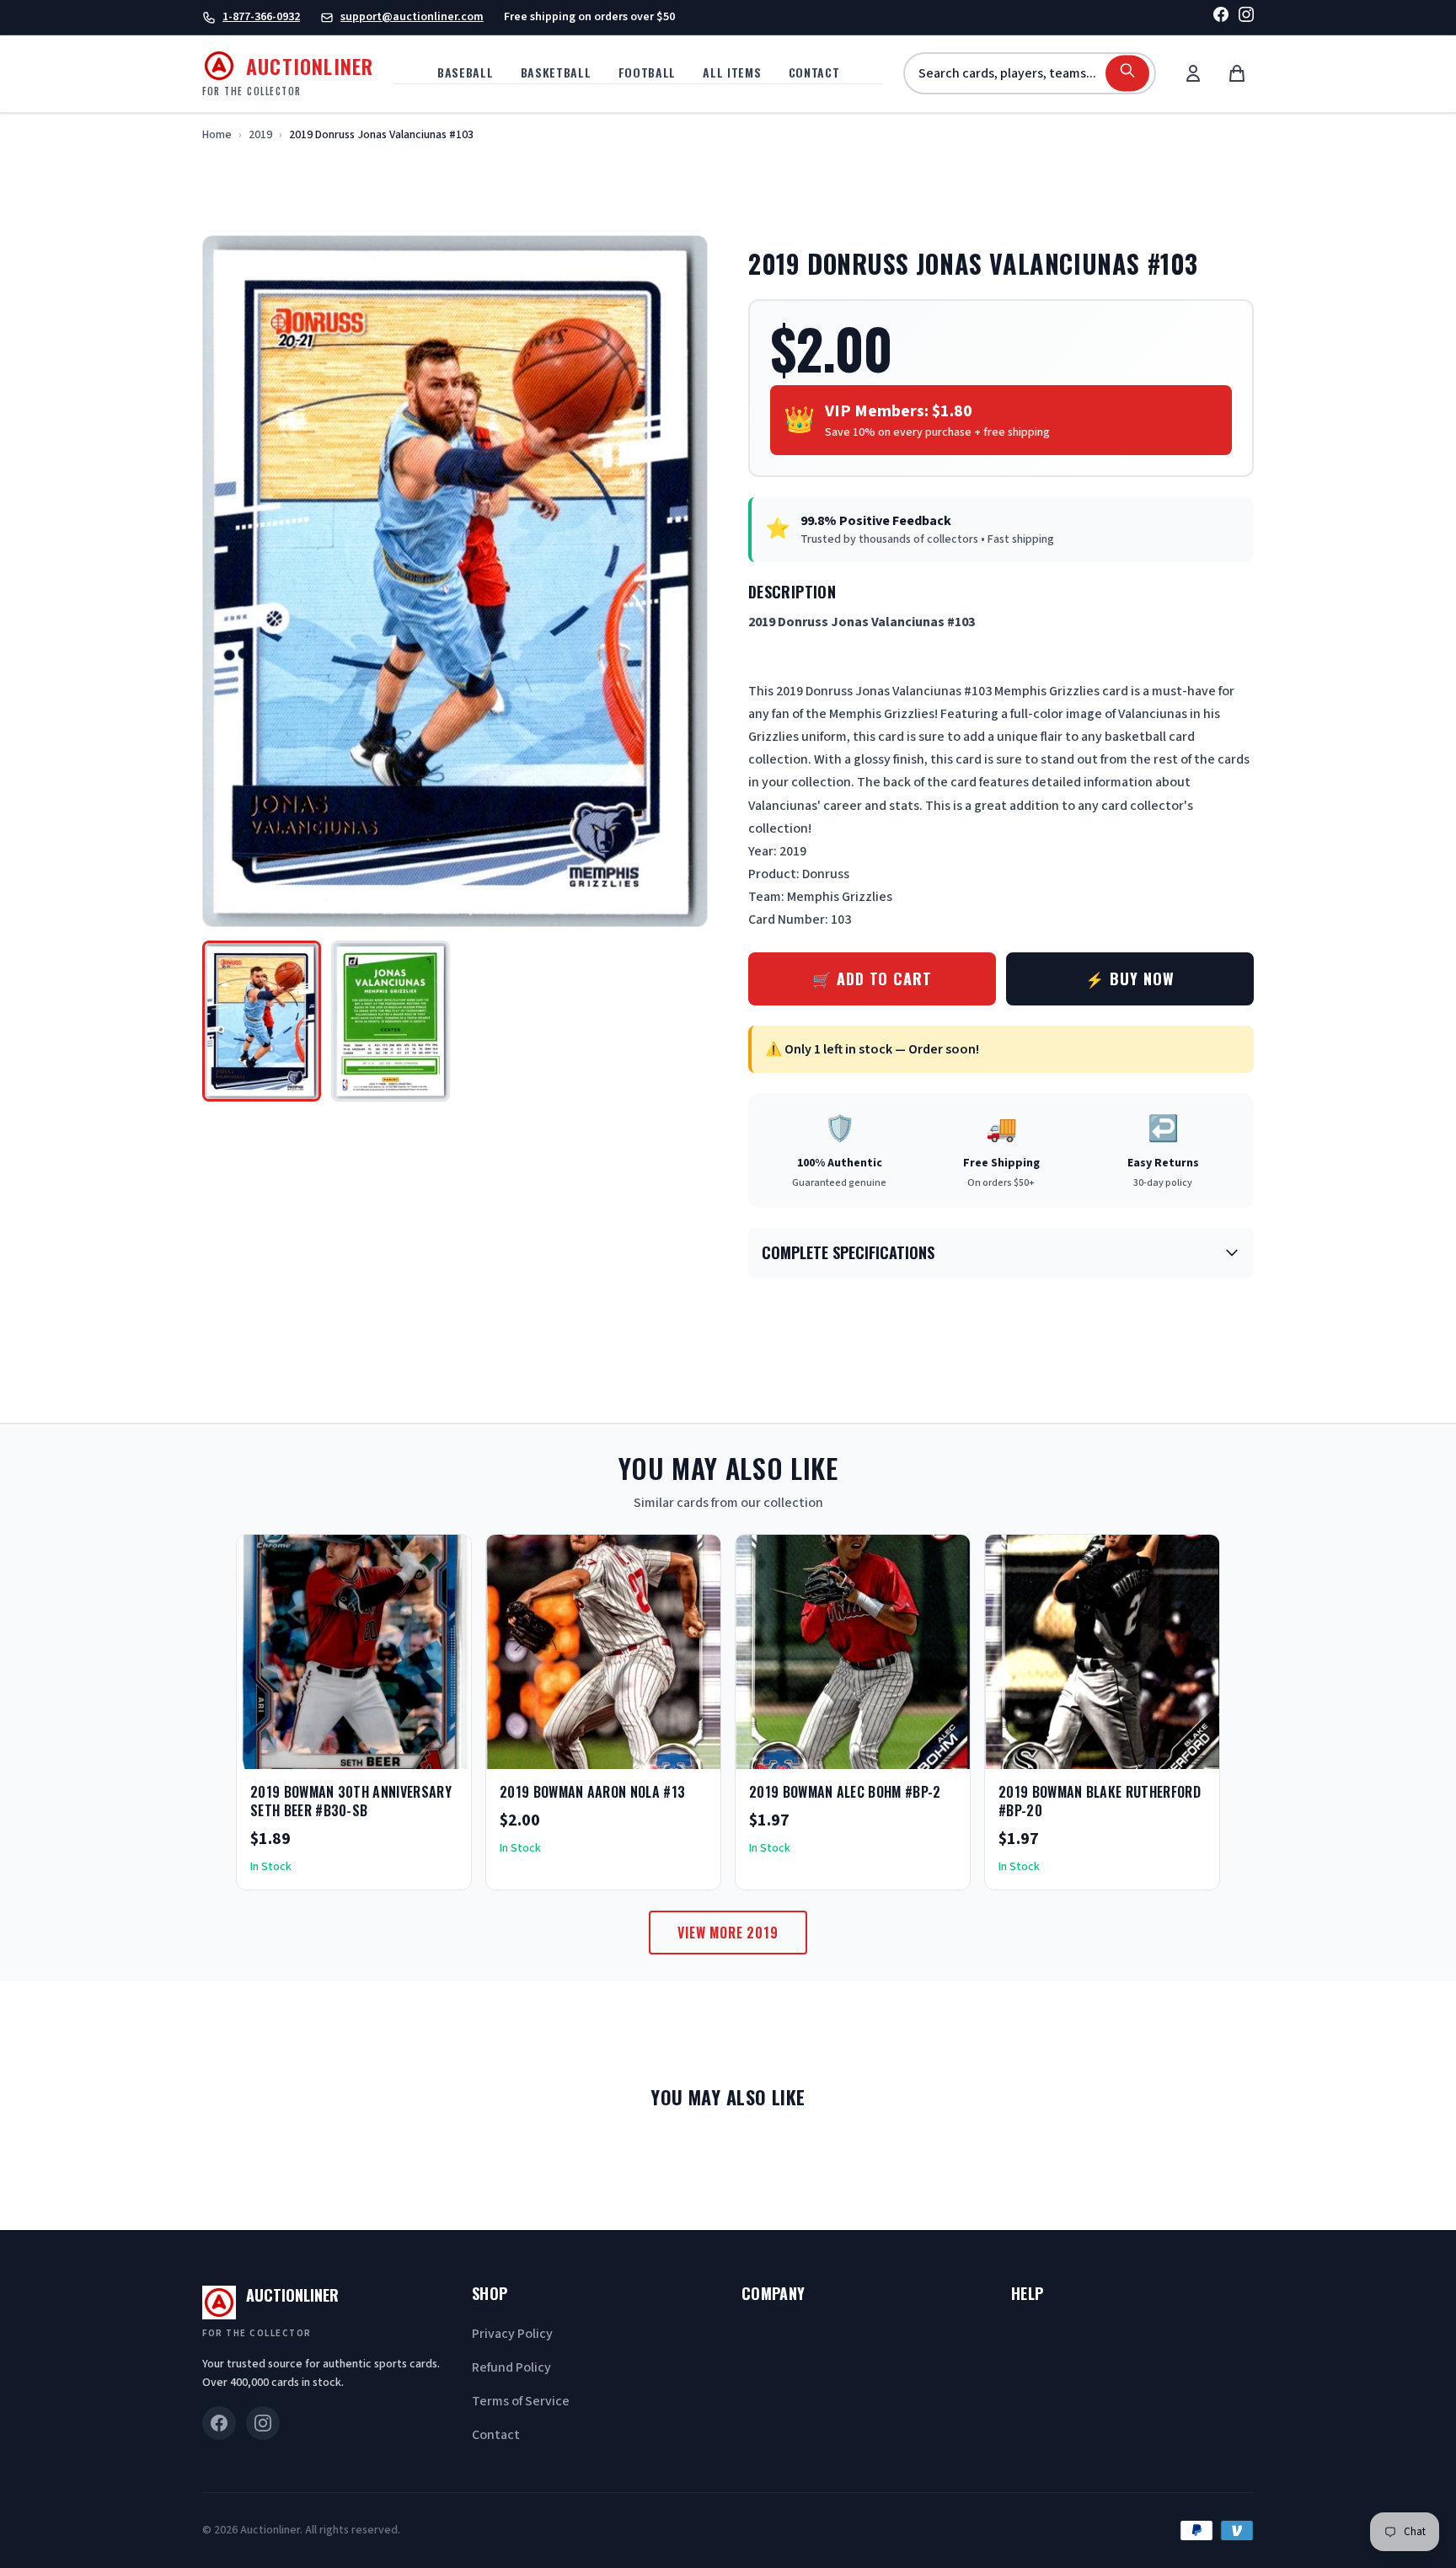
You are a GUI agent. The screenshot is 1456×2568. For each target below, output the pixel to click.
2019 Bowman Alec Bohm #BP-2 (845, 1792)
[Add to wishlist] (404, 1750)
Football (648, 72)
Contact (814, 72)
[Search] (1127, 74)
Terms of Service (521, 2401)
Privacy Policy (512, 2334)
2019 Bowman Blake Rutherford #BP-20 (1100, 1801)
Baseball (466, 72)
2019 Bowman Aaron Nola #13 (592, 1792)
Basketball (556, 72)
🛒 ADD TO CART (872, 978)
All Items (732, 72)
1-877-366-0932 (261, 17)
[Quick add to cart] (444, 1750)
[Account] (1193, 73)
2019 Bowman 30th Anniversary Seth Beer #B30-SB (351, 1801)
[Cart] (1237, 73)
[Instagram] (1246, 17)
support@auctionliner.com (412, 17)
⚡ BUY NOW (1129, 978)
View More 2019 (728, 1933)
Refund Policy (511, 2367)
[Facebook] (1221, 17)
